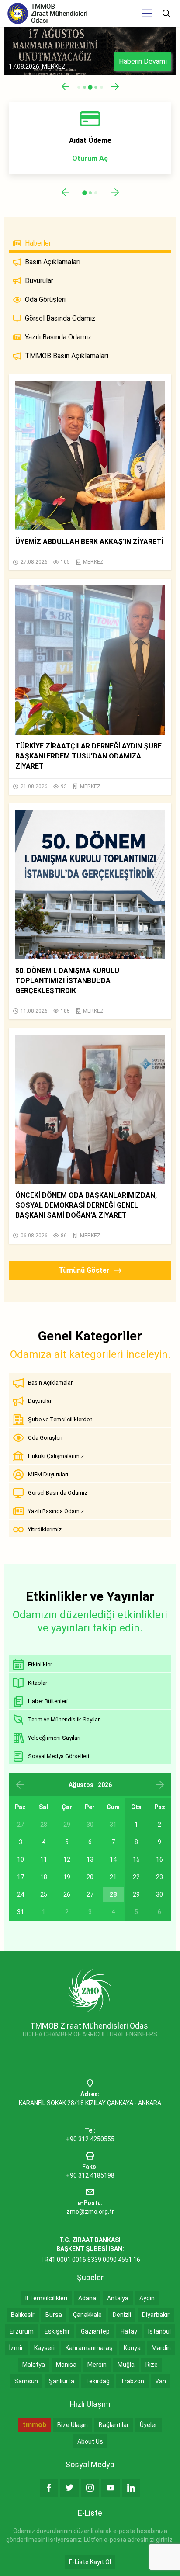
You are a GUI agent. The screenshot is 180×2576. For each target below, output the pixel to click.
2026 (105, 1785)
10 (21, 1859)
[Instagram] (90, 2488)
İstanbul (159, 2331)
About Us (90, 2441)
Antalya (118, 2298)
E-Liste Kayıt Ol (90, 2562)
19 (67, 1877)
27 (90, 1894)
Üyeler (149, 2425)
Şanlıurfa (62, 2381)
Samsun (26, 2381)
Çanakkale (87, 2315)
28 (113, 1894)
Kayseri (44, 2348)
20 (90, 1877)
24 (21, 1894)
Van (161, 2381)
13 (90, 1859)
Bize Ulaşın (73, 2425)
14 (113, 1859)
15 (136, 1859)
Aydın (147, 2298)
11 (44, 1859)
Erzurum (22, 2331)
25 (44, 1894)
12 (67, 1859)
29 (136, 1894)
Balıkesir (23, 2315)
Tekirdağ (97, 2381)
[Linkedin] (131, 2488)
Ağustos (81, 1785)
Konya (132, 2348)
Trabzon (132, 2381)
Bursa (54, 2315)
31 (21, 1912)
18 (44, 1877)
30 (159, 1894)
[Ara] (166, 14)
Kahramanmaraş (89, 2348)
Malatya (34, 2365)
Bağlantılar (114, 2425)
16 (159, 1859)
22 (136, 1877)
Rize (152, 2365)
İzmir (16, 2348)
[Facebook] (49, 2488)
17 (21, 1877)
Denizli (122, 2315)
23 (159, 1877)
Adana (87, 2298)
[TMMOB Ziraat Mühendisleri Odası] (90, 1990)
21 (113, 1877)
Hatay (129, 2331)
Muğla (126, 2365)
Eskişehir (57, 2331)
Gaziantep (95, 2331)
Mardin (161, 2348)
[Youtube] (111, 2488)
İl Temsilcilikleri (46, 2298)
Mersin (97, 2365)
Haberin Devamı (143, 61)
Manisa (66, 2365)
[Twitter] (69, 2488)
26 (67, 1894)
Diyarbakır (156, 2315)
